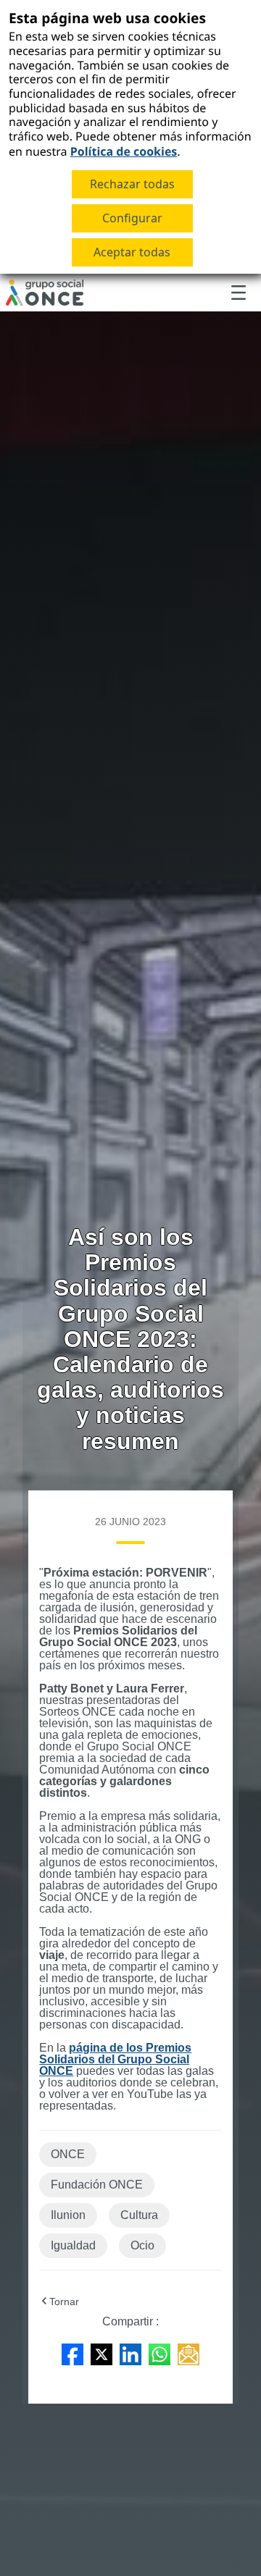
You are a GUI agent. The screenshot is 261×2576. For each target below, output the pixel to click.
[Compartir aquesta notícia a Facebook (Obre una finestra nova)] (72, 2353)
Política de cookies (124, 151)
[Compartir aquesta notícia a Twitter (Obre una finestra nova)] (101, 2353)
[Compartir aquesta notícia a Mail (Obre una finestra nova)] (188, 2353)
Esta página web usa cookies (107, 18)
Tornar (64, 2302)
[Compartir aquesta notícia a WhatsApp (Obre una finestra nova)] (159, 2353)
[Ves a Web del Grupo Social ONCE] (45, 293)
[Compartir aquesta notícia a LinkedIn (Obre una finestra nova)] (130, 2353)
